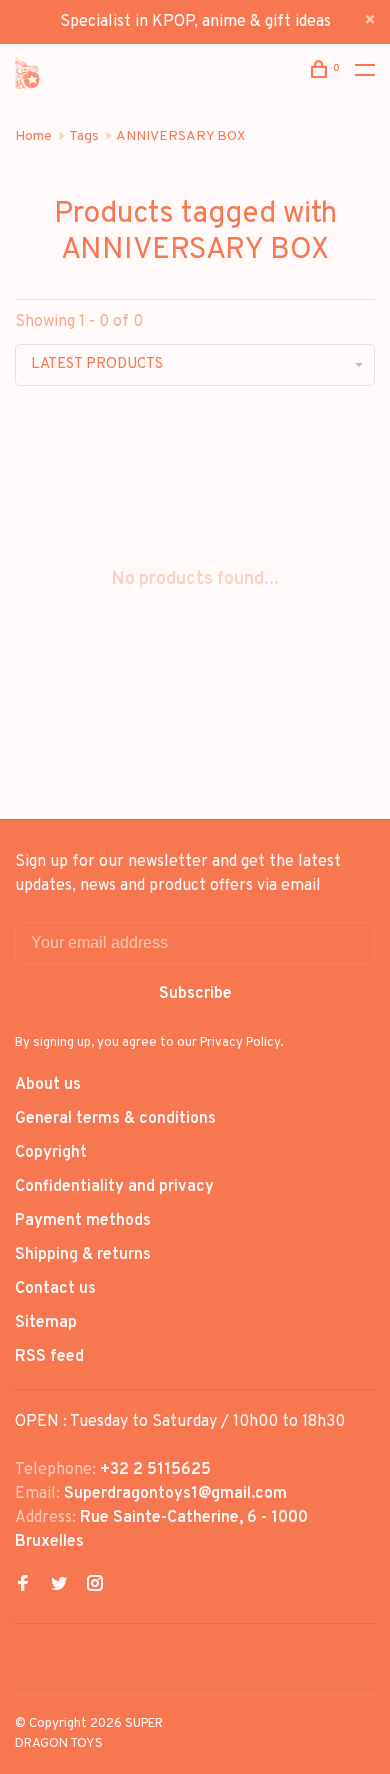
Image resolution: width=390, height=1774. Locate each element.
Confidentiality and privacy (114, 1187)
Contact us (55, 1289)
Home (33, 136)
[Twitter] (59, 1586)
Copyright (51, 1153)
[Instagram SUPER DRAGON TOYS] (95, 1586)
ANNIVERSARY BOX (180, 136)
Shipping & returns (83, 1255)
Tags (84, 136)
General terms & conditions (115, 1119)
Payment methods (83, 1221)
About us (48, 1085)
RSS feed (49, 1357)
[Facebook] (23, 1586)
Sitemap (46, 1323)
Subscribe (195, 994)
